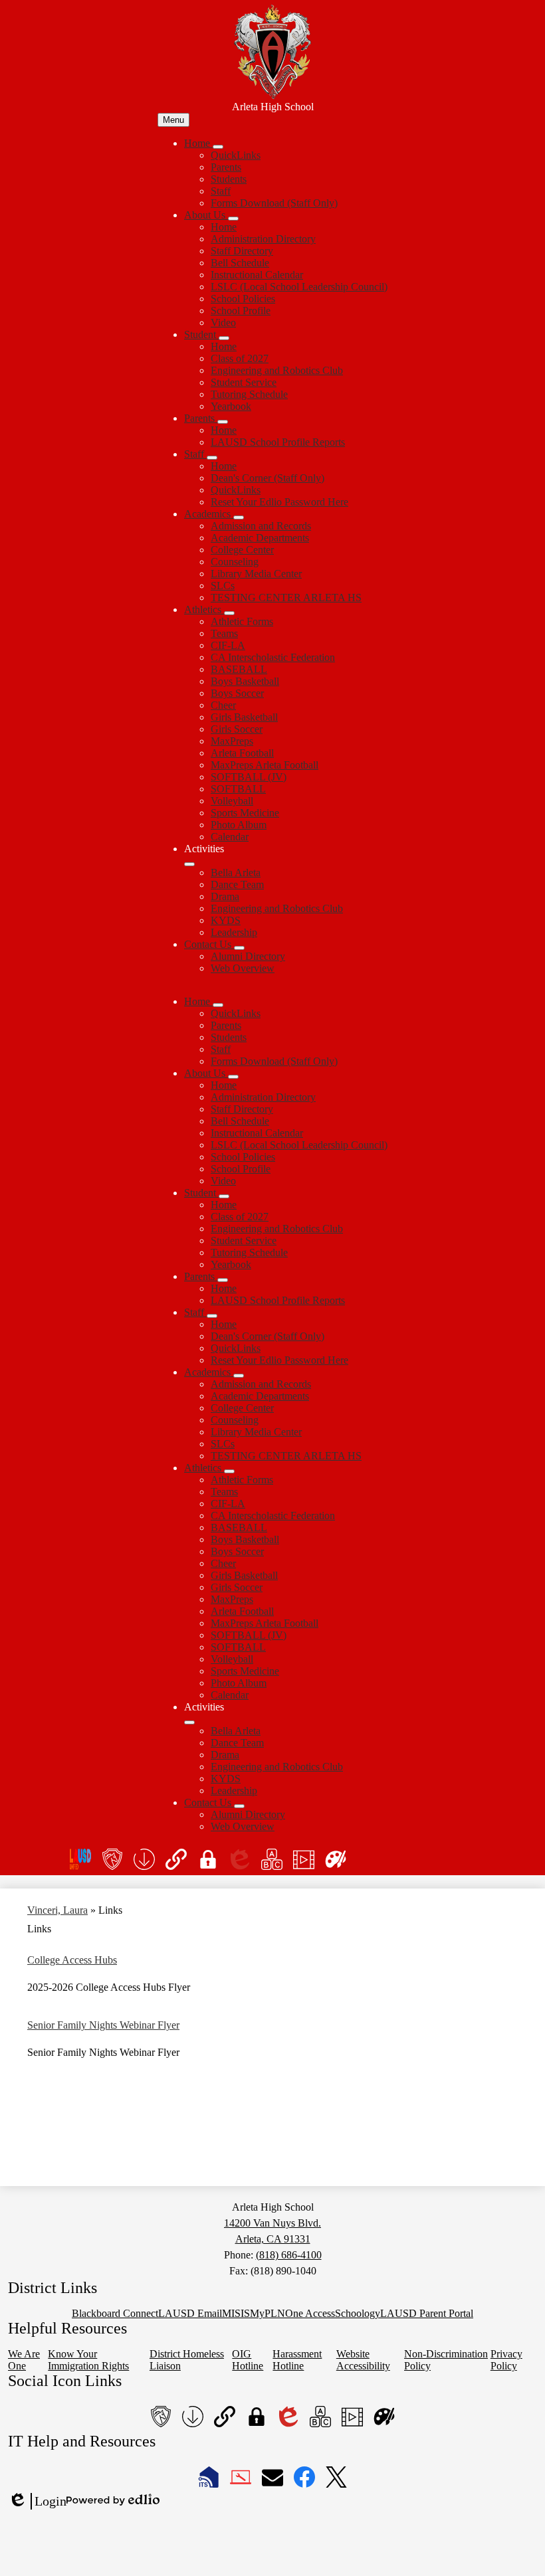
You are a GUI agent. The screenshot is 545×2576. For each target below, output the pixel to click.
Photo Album (239, 825)
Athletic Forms (242, 621)
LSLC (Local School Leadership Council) (299, 287)
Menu (173, 120)
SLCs (223, 586)
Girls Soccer (237, 729)
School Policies (243, 299)
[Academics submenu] (239, 517)
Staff (221, 191)
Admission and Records (261, 526)
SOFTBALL (238, 789)
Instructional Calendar (257, 275)
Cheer (223, 705)
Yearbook (231, 406)
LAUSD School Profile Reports (278, 442)
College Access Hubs (72, 1960)
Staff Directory (242, 251)
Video (223, 322)
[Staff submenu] (212, 458)
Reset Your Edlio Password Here (279, 502)
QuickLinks (236, 155)
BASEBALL (239, 669)
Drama (225, 896)
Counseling (235, 562)
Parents (226, 167)
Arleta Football (242, 753)
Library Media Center (256, 574)
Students (229, 179)
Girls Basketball (244, 717)
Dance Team (237, 884)
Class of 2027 (240, 358)
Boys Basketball (245, 681)
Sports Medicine (245, 813)
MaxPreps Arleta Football (265, 765)
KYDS (226, 920)
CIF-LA (228, 645)
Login (37, 2502)
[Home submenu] (218, 147)
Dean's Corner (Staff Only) (268, 478)
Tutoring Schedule (249, 394)
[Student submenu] (224, 338)
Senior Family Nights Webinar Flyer (103, 2025)
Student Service (244, 382)
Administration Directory (263, 239)
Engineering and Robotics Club (277, 370)
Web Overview (243, 968)
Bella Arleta (236, 873)
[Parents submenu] (223, 422)
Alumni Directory (248, 956)
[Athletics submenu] (229, 613)
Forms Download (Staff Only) (274, 203)
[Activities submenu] (189, 864)
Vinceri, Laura (57, 1910)
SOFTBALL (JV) (249, 777)
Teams (224, 633)
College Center (242, 550)
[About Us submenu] (233, 219)
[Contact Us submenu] (239, 948)
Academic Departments (260, 538)
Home (224, 227)
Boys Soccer (237, 693)
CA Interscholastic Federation (273, 657)
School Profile (241, 311)
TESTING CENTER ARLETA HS (286, 598)
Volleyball (232, 801)
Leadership (234, 932)
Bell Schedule (240, 263)
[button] (198, 1001)
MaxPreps (232, 741)
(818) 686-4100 (289, 2255)
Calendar (230, 837)
